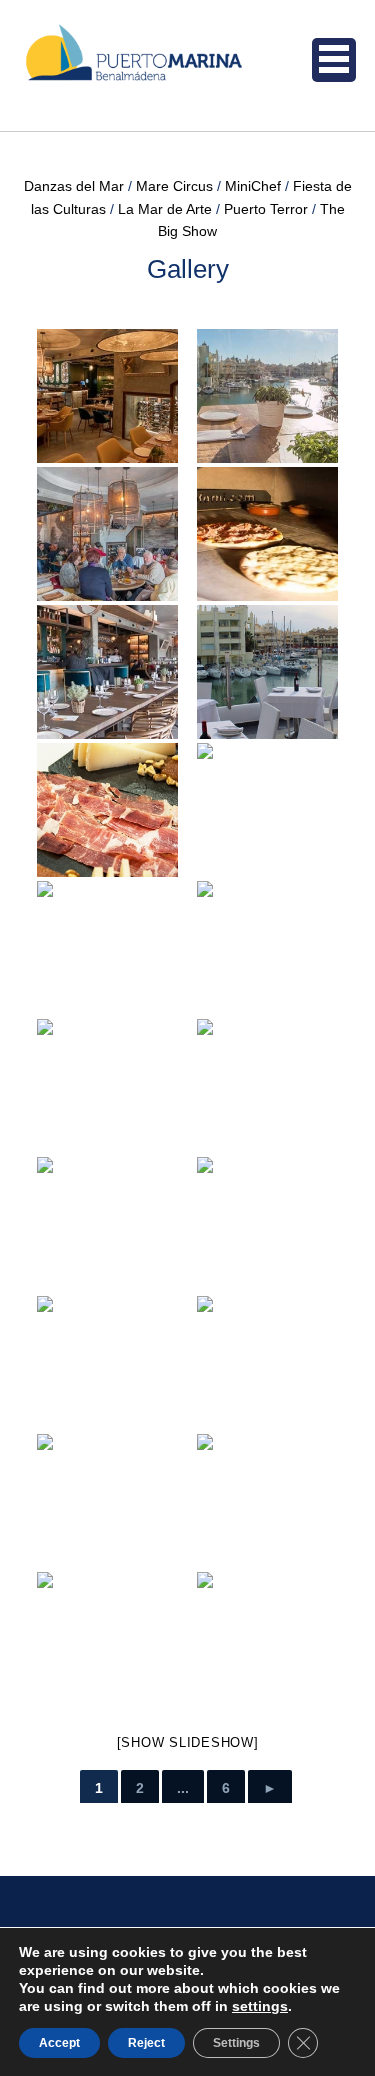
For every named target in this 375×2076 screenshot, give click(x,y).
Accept (59, 2043)
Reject (146, 2043)
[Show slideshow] (188, 1742)
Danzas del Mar (74, 186)
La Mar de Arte (165, 209)
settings (260, 2006)
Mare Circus (174, 186)
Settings (236, 2043)
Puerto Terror (266, 209)
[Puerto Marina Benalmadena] (163, 65)
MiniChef (253, 186)
